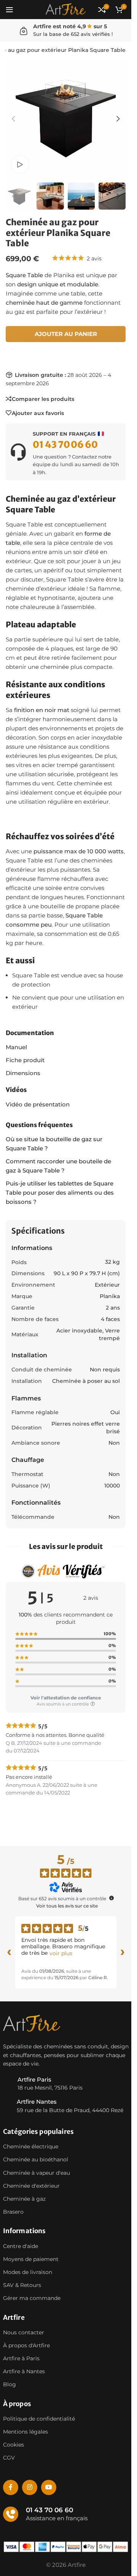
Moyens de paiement (31, 2259)
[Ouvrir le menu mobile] (10, 10)
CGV (9, 2458)
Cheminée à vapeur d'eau (37, 2173)
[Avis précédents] (9, 1953)
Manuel (16, 1047)
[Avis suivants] (123, 1953)
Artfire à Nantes (24, 2372)
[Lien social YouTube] (49, 2487)
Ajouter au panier (66, 334)
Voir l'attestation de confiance (66, 1698)
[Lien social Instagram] (30, 2487)
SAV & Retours (22, 2285)
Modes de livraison (28, 2272)
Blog (10, 2385)
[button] (13, 119)
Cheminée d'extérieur (31, 2186)
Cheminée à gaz (24, 2199)
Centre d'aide (21, 2246)
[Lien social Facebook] (11, 2487)
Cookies (14, 2445)
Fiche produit (25, 1060)
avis (94, 258)
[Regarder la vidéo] (20, 164)
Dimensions (23, 1073)
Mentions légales (25, 2432)
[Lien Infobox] (66, 452)
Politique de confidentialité (39, 2419)
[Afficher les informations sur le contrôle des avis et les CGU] (112, 1898)
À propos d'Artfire (26, 2345)
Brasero (13, 2212)
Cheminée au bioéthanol (36, 2160)
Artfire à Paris (21, 2358)
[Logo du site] (65, 9)
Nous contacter (24, 2332)
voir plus (61, 1953)
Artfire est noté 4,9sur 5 (70, 26)
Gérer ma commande (32, 2298)
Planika (110, 1296)
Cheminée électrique (31, 2147)
